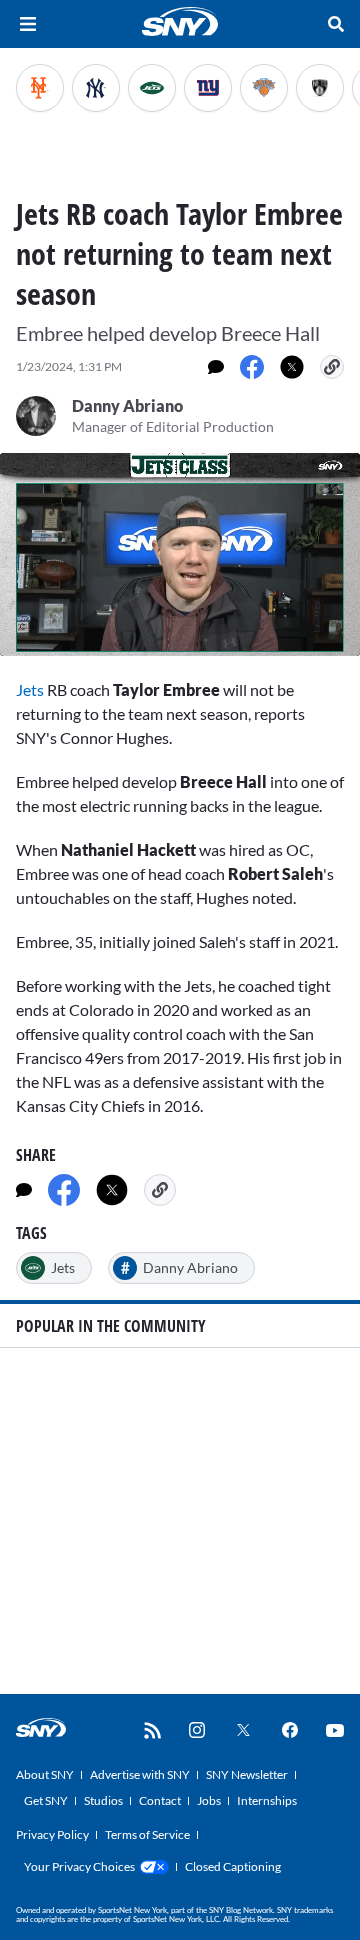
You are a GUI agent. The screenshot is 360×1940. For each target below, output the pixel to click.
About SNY (45, 1774)
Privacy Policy (52, 1834)
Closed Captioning (233, 1866)
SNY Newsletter (247, 1774)
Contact (160, 1800)
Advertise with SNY (140, 1774)
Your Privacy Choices (79, 1866)
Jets (30, 689)
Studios (103, 1800)
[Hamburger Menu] (28, 24)
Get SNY (46, 1800)
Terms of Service (147, 1834)
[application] (180, 554)
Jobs (209, 1800)
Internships (267, 1800)
